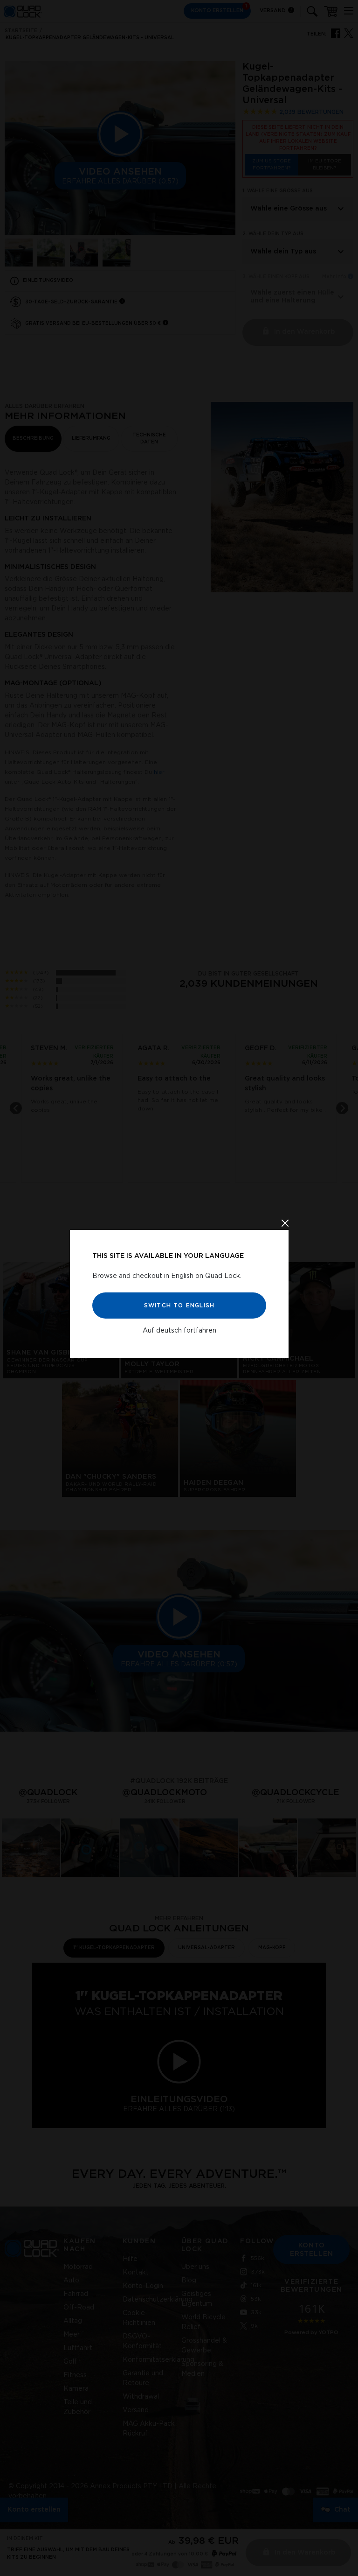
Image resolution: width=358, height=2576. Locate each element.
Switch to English (179, 1305)
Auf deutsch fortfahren (179, 1330)
